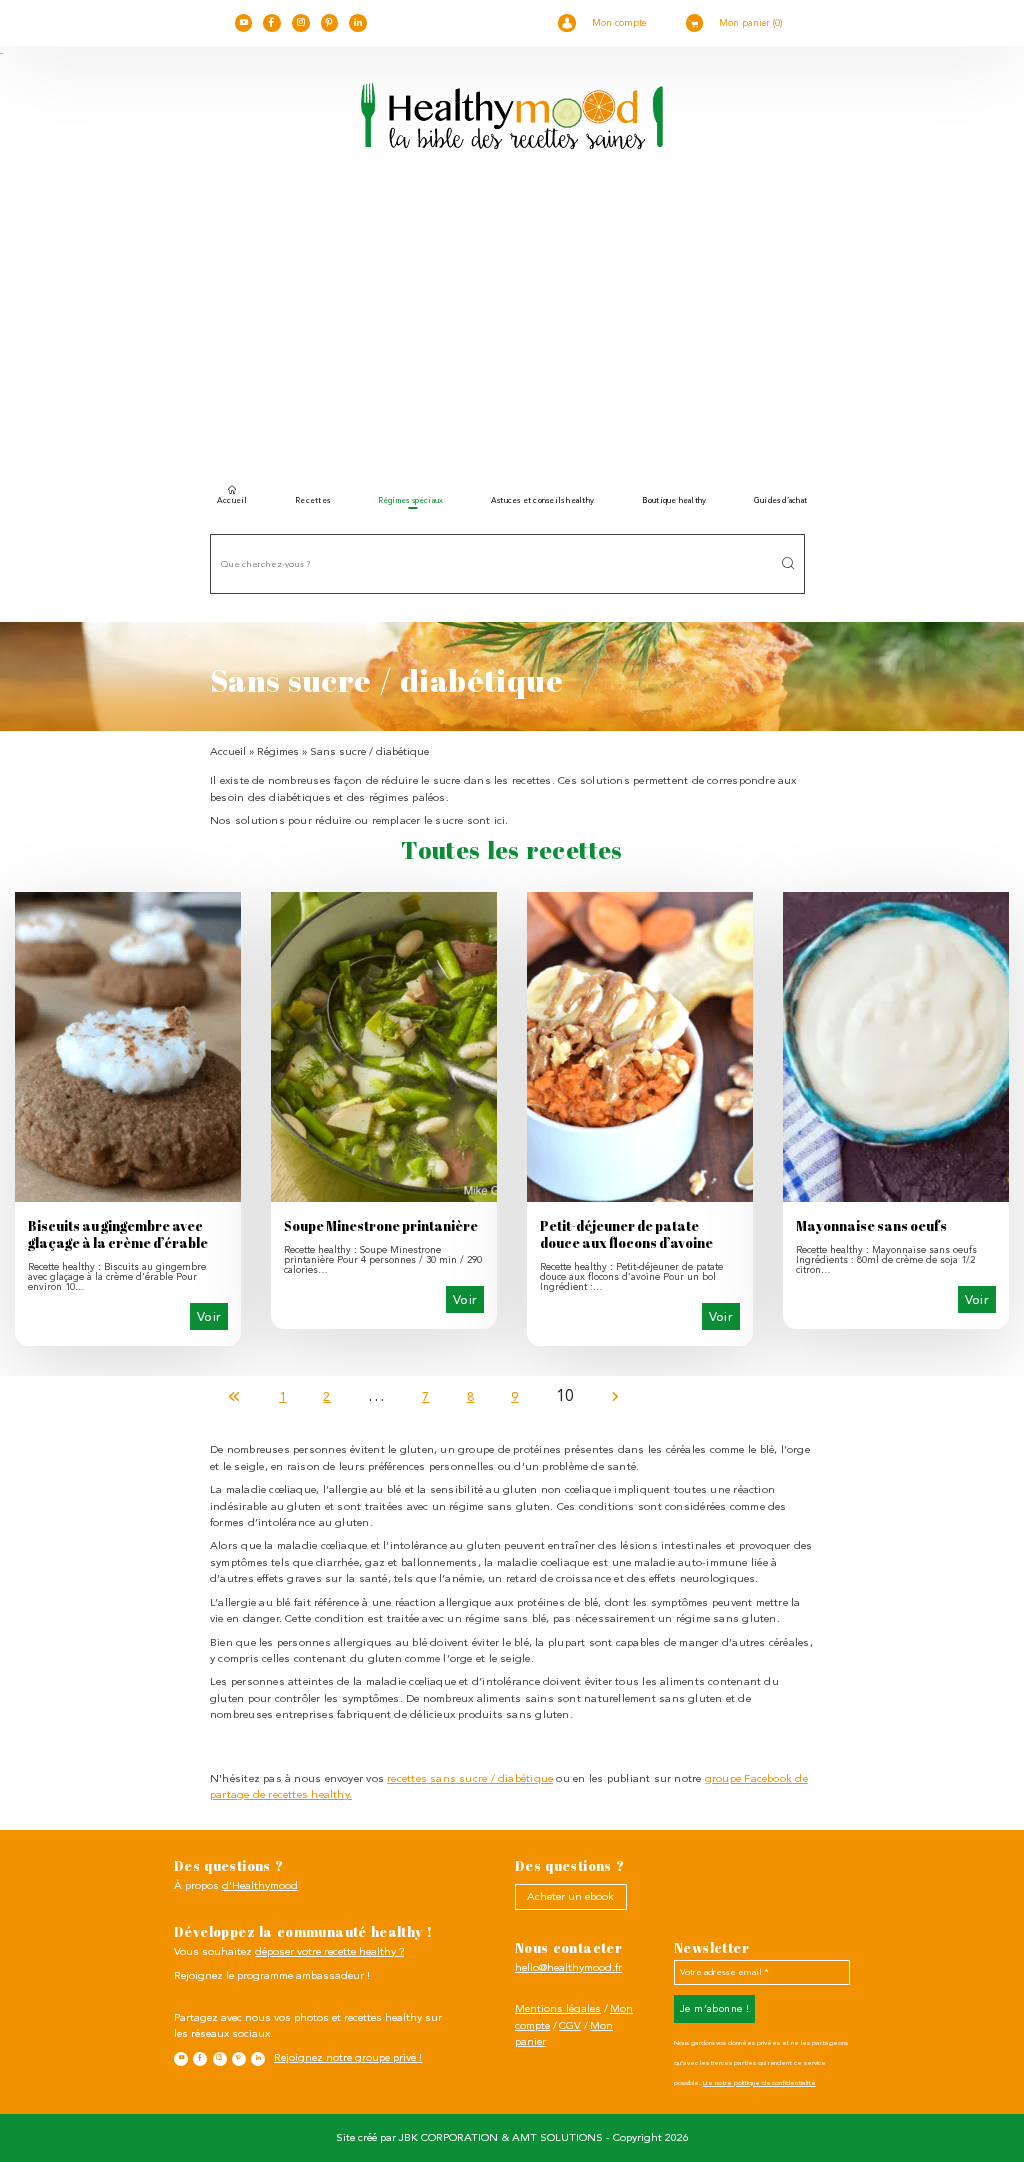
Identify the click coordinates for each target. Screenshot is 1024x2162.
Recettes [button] (312, 500)
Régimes (278, 751)
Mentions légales (558, 2008)
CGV (570, 2025)
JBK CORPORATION (448, 2137)
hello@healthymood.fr (568, 1967)
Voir (209, 1316)
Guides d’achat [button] (780, 500)
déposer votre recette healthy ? (329, 1951)
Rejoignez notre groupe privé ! (348, 2057)
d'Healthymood (260, 1885)
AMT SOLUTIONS (557, 2137)
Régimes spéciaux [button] (411, 500)
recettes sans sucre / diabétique (470, 1778)
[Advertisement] (512, 325)
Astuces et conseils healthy (542, 500)
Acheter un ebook (570, 1896)
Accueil (232, 500)
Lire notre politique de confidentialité (759, 2083)
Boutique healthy (674, 500)
